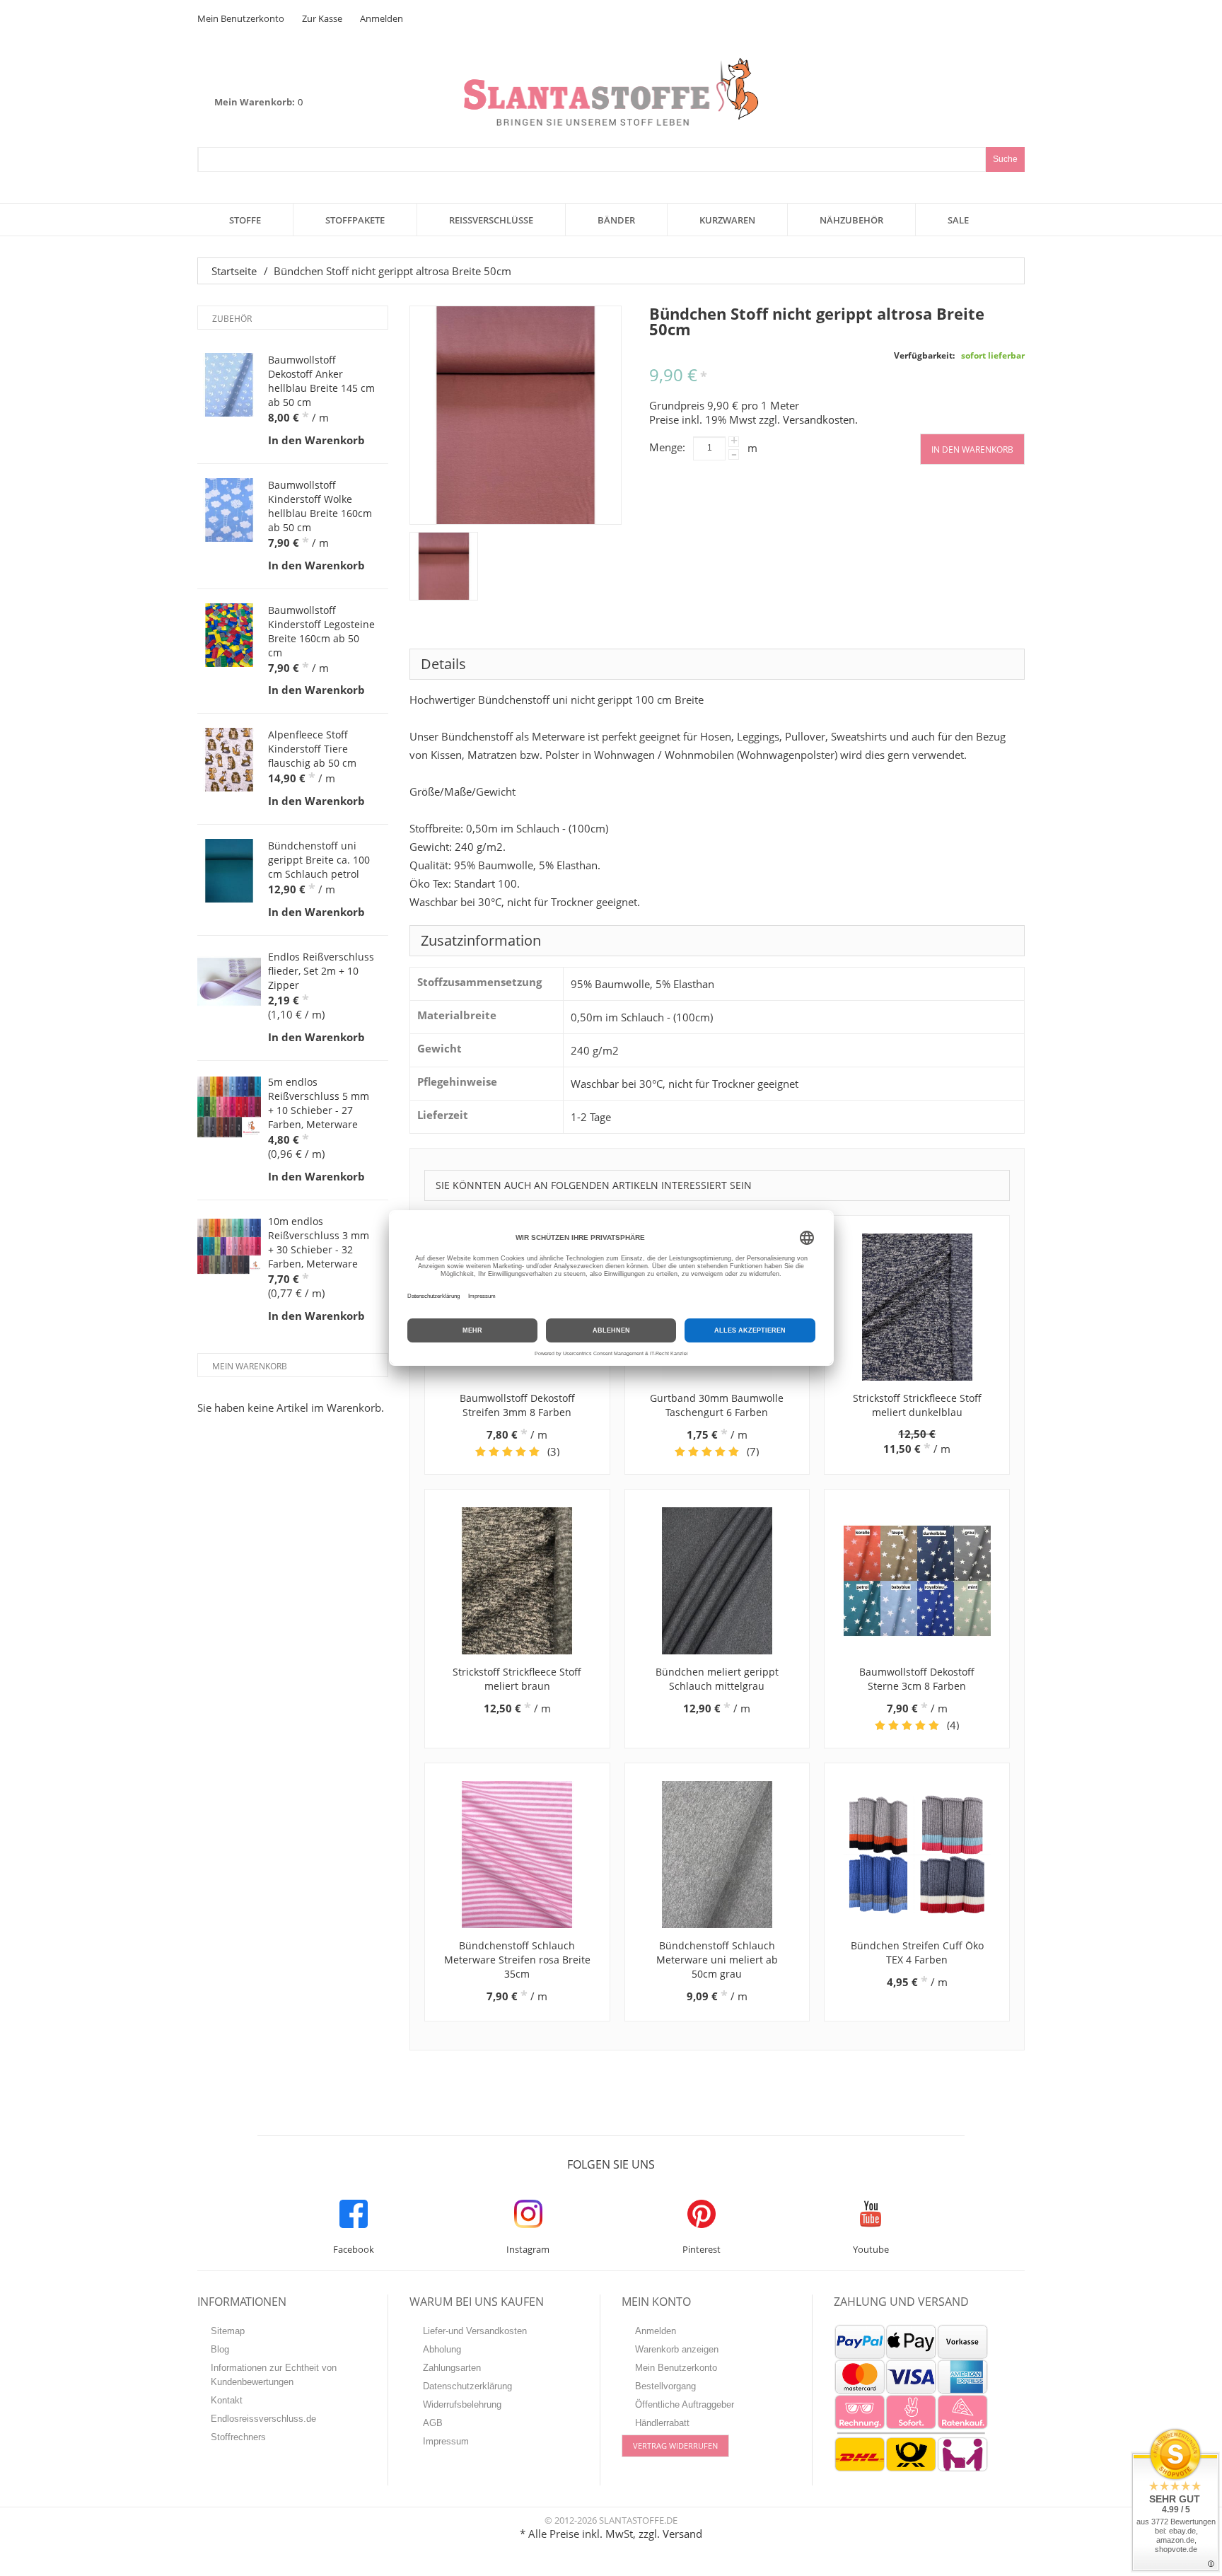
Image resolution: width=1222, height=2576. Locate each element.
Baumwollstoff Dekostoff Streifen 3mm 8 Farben (517, 1405)
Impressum (446, 2441)
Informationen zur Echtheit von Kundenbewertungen (274, 2375)
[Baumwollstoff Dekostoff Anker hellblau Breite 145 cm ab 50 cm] (229, 385)
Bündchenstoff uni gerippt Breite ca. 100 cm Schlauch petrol (319, 860)
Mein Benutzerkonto (241, 18)
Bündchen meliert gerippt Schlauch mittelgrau (717, 1679)
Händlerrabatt (662, 2423)
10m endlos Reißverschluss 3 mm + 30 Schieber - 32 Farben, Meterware (319, 1242)
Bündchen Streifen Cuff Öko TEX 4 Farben (917, 1953)
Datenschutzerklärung (467, 2386)
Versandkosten (819, 419)
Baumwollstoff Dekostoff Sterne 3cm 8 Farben (917, 1679)
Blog (220, 2349)
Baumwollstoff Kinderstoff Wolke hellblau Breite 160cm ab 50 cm (320, 506)
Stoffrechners (238, 2437)
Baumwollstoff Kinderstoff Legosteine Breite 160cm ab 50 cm (321, 631)
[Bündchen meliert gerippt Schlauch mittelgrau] (717, 1581)
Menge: (667, 447)
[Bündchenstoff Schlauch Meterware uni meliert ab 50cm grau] (717, 1855)
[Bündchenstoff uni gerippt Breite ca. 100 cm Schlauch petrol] (229, 871)
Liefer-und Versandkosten (475, 2331)
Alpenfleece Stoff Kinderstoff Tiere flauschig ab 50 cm (312, 749)
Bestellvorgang (665, 2386)
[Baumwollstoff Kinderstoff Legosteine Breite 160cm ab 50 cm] (229, 635)
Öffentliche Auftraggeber (685, 2404)
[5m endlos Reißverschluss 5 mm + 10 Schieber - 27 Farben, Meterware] (229, 1107)
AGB (433, 2423)
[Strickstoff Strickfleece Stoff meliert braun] (517, 1581)
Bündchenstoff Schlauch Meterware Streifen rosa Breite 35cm (517, 1960)
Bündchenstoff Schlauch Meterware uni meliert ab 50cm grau (717, 1960)
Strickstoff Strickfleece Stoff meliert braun (517, 1679)
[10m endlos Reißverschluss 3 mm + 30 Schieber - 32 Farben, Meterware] (229, 1246)
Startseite (234, 271)
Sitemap (228, 2331)
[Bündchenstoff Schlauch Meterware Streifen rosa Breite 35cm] (517, 1855)
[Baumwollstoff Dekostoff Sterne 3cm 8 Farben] (917, 1581)
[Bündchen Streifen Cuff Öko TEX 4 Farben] (917, 1855)
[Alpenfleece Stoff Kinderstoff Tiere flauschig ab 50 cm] (229, 760)
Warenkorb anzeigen (677, 2349)
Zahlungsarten (452, 2368)
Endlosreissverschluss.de (263, 2419)
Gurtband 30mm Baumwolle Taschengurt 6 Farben (717, 1405)
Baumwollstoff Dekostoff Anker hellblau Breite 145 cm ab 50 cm (321, 381)
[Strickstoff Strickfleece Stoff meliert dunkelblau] (917, 1307)
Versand (682, 2534)
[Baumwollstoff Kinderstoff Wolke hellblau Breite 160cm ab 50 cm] (229, 510)
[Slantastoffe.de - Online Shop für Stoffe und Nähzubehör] (611, 92)
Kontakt (227, 2400)
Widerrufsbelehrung (462, 2404)
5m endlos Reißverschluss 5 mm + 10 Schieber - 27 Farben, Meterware (319, 1103)
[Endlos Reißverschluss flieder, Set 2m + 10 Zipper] (229, 982)
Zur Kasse (322, 18)
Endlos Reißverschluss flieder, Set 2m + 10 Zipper (321, 971)
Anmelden (382, 18)
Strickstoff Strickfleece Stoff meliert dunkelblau (917, 1405)
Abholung (442, 2349)
